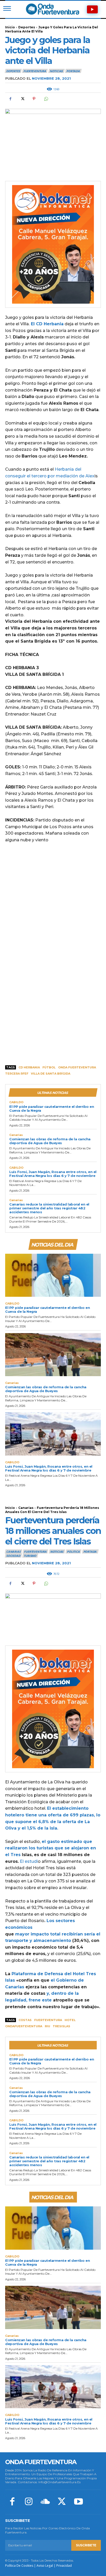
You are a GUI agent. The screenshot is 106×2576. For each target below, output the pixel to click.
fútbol (49, 1067)
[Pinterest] (34, 99)
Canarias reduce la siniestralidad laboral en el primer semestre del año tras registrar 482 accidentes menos (49, 1208)
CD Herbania (29, 1067)
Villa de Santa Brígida (51, 1074)
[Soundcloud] (45, 2502)
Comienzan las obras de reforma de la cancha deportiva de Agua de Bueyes (50, 1141)
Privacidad (64, 2566)
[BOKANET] (53, 244)
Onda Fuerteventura (77, 1067)
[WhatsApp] (46, 99)
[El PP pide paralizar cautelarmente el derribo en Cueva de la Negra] (53, 1275)
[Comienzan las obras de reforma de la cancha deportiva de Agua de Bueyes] (53, 1355)
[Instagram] (29, 2502)
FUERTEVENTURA (35, 71)
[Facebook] (10, 99)
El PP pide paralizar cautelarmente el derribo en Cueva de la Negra (52, 1108)
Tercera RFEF (17, 1074)
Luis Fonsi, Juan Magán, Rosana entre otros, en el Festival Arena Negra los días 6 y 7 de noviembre (53, 1174)
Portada (73, 71)
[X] (22, 99)
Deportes (27, 27)
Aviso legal (45, 2566)
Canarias (16, 1135)
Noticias (56, 71)
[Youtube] (78, 2502)
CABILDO (16, 1102)
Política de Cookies (19, 2566)
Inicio (10, 27)
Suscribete (86, 2545)
